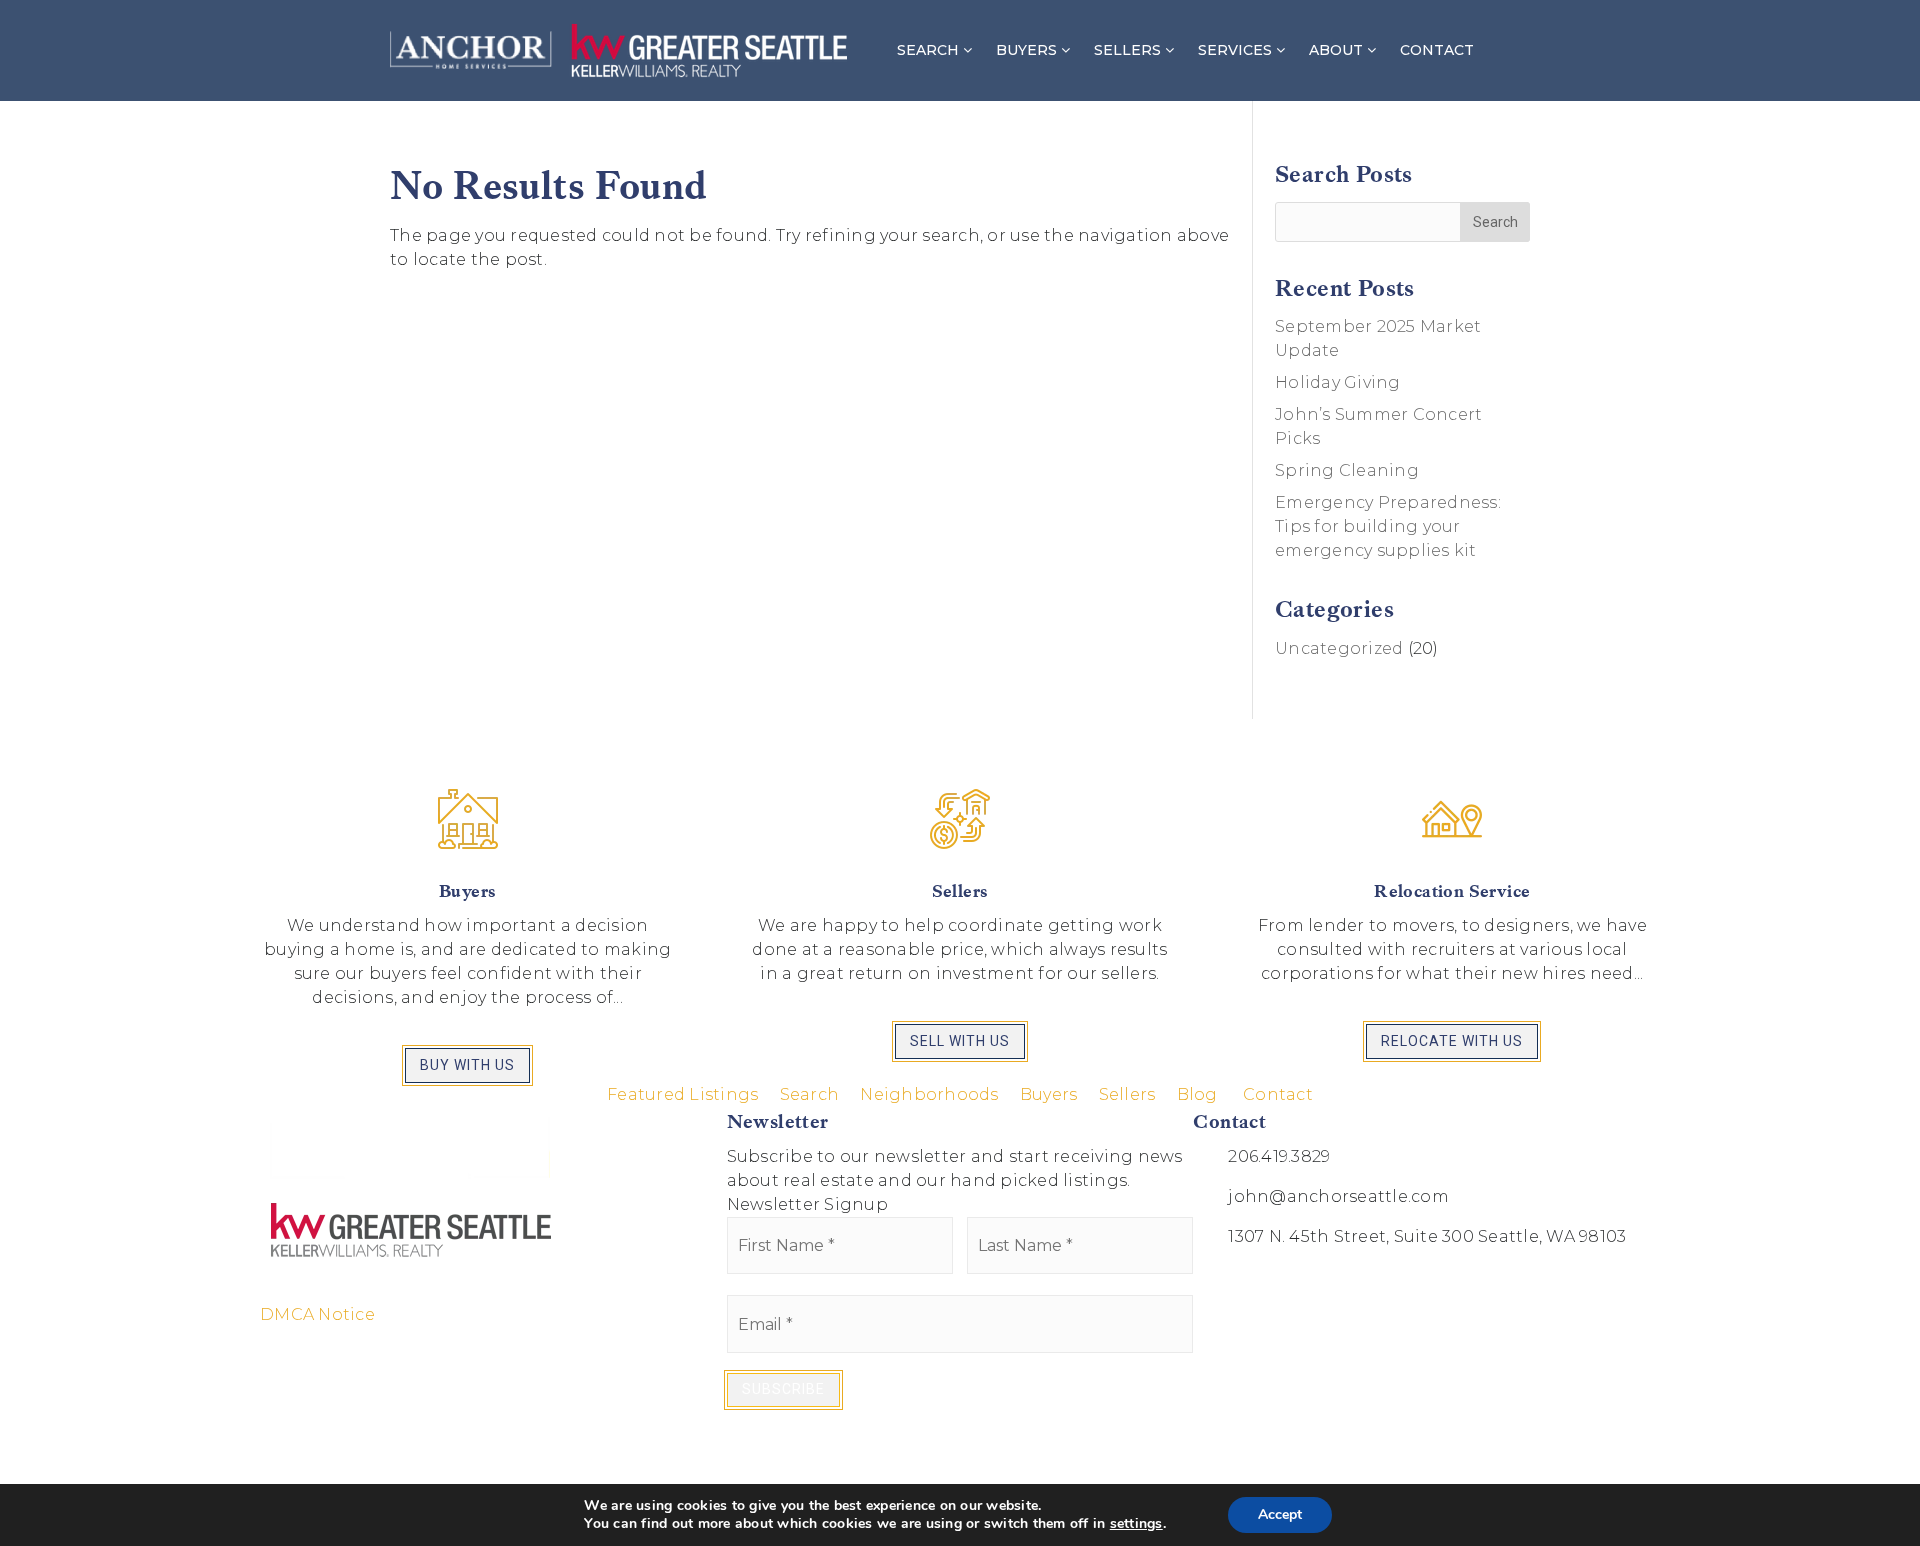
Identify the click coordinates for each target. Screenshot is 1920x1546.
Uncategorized (1339, 648)
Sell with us (960, 1041)
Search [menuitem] (930, 50)
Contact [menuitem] (1437, 50)
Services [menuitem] (1237, 50)
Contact (1278, 1094)
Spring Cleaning (1347, 470)
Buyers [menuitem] (1028, 50)
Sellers (1127, 1094)
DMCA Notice (317, 1314)
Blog (1197, 1094)
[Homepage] (618, 50)
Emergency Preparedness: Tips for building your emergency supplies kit (1388, 526)
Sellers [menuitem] (1129, 50)
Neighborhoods (929, 1094)
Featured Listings (682, 1094)
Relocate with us (1452, 1041)
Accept (1280, 1514)
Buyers (1049, 1094)
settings (1136, 1524)
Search (810, 1094)
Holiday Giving (1338, 382)
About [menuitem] (1338, 50)
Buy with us (467, 1065)
